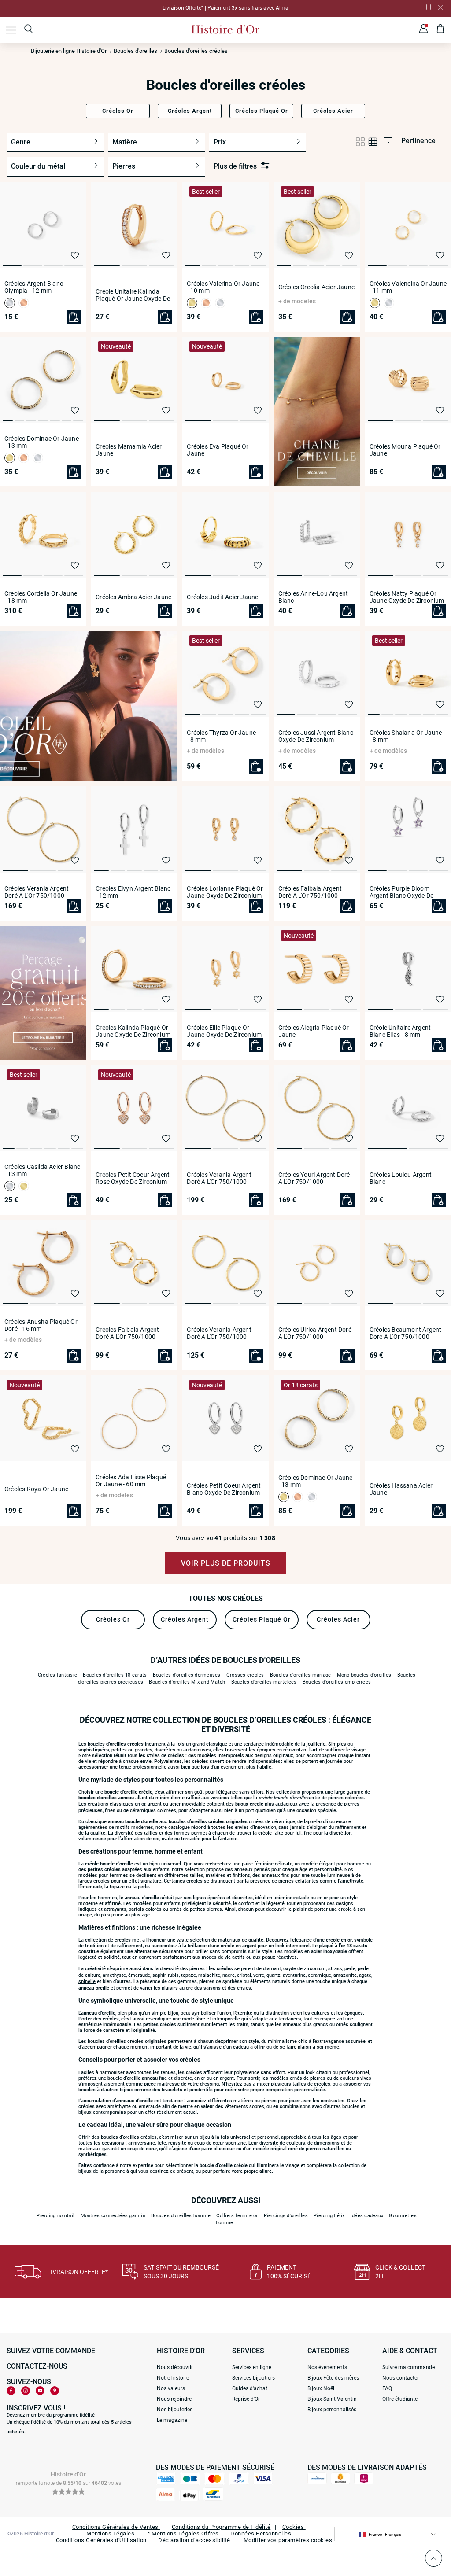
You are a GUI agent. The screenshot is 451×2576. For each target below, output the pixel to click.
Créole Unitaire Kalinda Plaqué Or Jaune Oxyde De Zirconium (133, 295)
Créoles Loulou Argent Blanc (401, 1178)
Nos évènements (327, 2367)
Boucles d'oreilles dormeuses (187, 1675)
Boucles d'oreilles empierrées (337, 1682)
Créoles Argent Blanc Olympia (34, 287)
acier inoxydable (187, 1804)
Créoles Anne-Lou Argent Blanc (313, 597)
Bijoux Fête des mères (333, 2378)
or (143, 1804)
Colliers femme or (237, 2216)
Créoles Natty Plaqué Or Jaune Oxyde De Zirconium (407, 597)
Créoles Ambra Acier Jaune (133, 597)
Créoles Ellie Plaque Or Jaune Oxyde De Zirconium (224, 1031)
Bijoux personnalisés (332, 2410)
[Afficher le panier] (441, 30)
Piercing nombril (55, 2216)
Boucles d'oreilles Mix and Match (187, 1682)
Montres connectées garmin (113, 2216)
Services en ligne (252, 2367)
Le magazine (172, 2420)
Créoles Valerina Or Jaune (223, 287)
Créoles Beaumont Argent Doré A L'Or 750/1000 (406, 1333)
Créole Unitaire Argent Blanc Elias (400, 1031)
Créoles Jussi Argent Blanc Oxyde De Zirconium (316, 736)
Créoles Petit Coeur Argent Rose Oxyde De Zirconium (133, 1178)
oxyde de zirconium (305, 1969)
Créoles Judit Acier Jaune (222, 597)
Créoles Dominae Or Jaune (42, 442)
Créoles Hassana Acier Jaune (401, 1489)
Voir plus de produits (226, 1563)
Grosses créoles (245, 1675)
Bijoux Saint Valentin (332, 2399)
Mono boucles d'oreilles (364, 1675)
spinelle (87, 1981)
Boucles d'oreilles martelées (264, 1682)
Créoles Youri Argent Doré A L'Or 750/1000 (314, 1178)
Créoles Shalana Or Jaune (406, 736)
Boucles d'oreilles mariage (301, 1675)
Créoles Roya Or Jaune (36, 1489)
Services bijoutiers (253, 2378)
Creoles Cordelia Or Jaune (41, 597)
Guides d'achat (250, 2388)
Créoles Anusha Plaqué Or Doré (41, 1325)
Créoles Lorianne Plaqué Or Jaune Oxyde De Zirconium (225, 892)
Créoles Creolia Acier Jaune (316, 287)
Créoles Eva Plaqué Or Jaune (218, 450)
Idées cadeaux (367, 2216)
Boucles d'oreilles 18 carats (115, 1675)
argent (155, 1804)
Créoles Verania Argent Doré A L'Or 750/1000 (37, 892)
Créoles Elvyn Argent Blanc (133, 892)
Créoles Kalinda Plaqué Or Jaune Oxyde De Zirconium (133, 1031)
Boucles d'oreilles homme (181, 2216)
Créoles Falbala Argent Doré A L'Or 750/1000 (310, 892)
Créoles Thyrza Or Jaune (221, 736)
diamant (272, 1969)
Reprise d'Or (246, 2399)
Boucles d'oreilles (135, 51)
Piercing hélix (329, 2216)
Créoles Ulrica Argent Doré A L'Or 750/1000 (315, 1333)
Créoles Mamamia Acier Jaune (129, 450)
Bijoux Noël (321, 2388)
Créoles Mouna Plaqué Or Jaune (405, 450)
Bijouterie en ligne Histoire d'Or (69, 51)
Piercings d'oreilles (286, 2216)
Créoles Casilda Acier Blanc (42, 1170)
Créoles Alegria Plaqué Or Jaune (314, 1031)
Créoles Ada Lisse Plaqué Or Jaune (131, 1481)
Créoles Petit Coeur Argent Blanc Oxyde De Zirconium (224, 1489)
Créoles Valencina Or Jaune (408, 287)
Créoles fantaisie (57, 1675)
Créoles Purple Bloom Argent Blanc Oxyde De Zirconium (401, 892)
